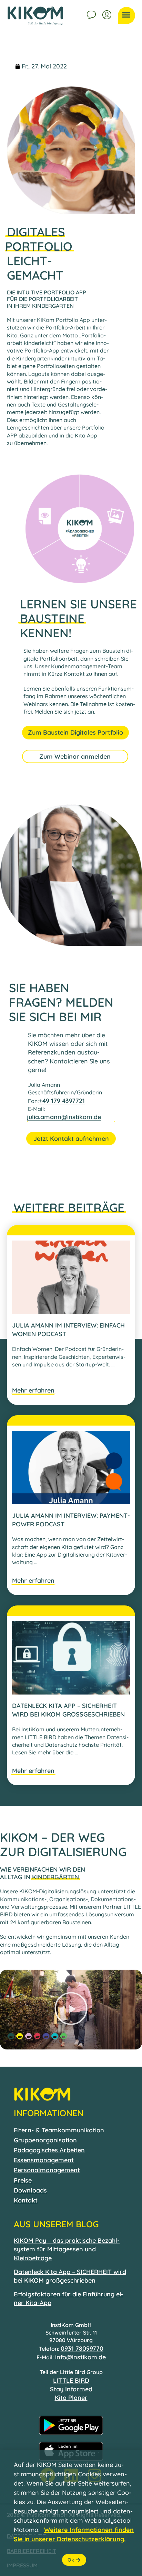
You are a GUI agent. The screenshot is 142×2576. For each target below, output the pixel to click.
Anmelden (108, 14)
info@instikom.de (80, 2357)
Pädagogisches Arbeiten (49, 2150)
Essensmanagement (44, 2160)
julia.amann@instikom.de (64, 1117)
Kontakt (92, 14)
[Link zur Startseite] (35, 16)
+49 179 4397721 (62, 1101)
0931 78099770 (82, 2348)
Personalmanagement (47, 2170)
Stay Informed (71, 2389)
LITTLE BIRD (71, 2380)
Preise (23, 2180)
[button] (71, 2010)
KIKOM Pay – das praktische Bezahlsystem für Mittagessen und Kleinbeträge (67, 2249)
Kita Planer (71, 2398)
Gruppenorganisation (45, 2140)
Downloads (30, 2190)
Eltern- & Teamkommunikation (59, 2130)
